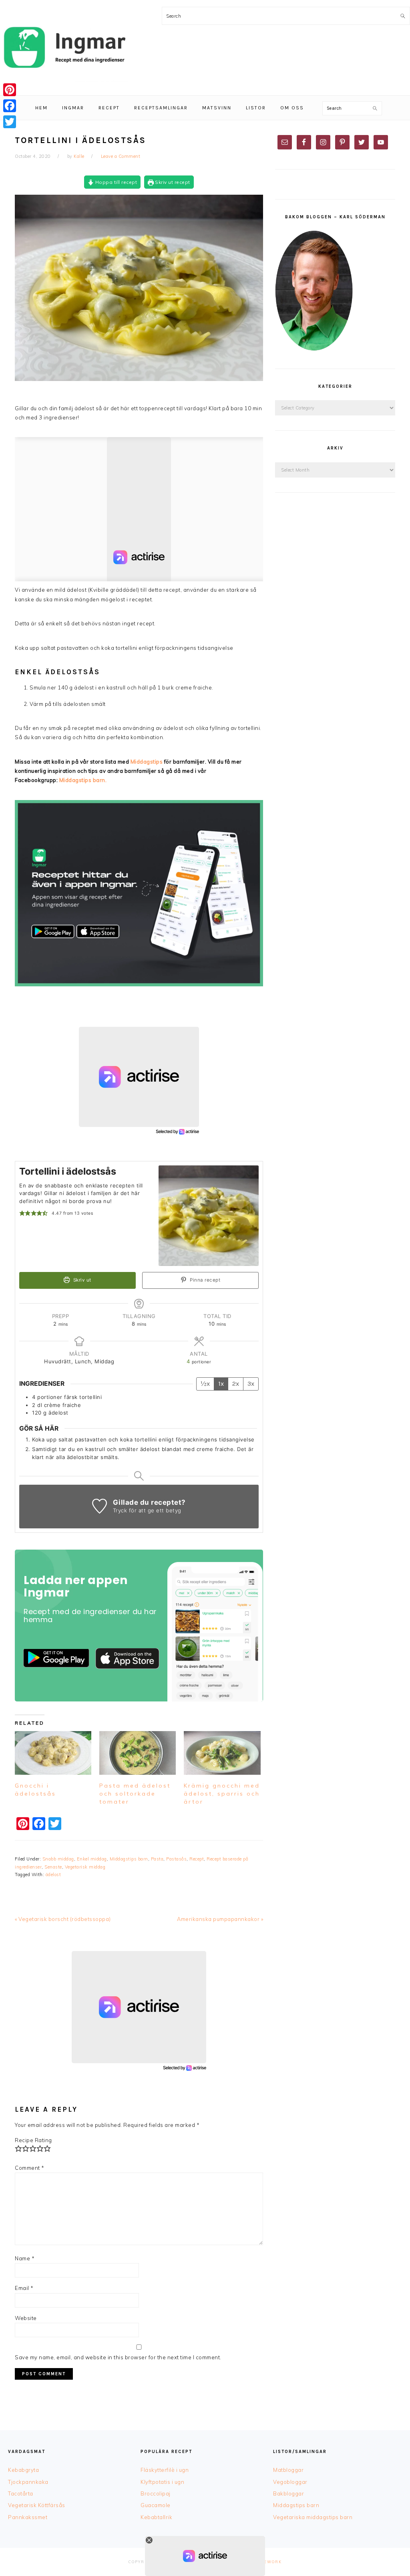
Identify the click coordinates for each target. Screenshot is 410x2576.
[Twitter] (10, 122)
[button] (22, 1213)
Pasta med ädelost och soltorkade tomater (135, 1794)
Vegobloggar (290, 2482)
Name (25, 2258)
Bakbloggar (288, 2493)
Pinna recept (205, 1280)
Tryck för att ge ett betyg (147, 1510)
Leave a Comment (121, 156)
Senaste (53, 1867)
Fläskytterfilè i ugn (165, 2470)
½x (205, 1384)
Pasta (157, 1859)
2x (236, 1384)
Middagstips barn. (83, 780)
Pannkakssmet (28, 2517)
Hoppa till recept (115, 182)
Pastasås (176, 1859)
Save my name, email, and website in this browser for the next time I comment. (118, 2357)
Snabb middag (58, 1859)
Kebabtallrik (156, 2517)
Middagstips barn (129, 1859)
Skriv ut (81, 1280)
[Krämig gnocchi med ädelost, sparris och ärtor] (222, 1753)
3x (251, 1384)
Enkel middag (92, 1859)
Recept (197, 1859)
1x (221, 1384)
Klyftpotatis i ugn (162, 2482)
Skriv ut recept (172, 182)
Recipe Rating (33, 2140)
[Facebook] (10, 106)
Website (26, 2318)
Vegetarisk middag (85, 1867)
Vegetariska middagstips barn (313, 2517)
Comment (30, 2168)
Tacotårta (21, 2493)
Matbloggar (288, 2470)
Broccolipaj (156, 2493)
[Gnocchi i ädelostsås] (53, 1753)
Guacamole (156, 2505)
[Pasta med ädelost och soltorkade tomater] (138, 1753)
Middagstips (147, 762)
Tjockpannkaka (28, 2482)
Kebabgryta (23, 2470)
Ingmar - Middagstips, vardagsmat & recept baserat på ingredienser (64, 48)
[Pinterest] (10, 90)
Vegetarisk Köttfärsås (37, 2505)
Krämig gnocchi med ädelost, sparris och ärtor (222, 1794)
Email (24, 2288)
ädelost (53, 1875)
